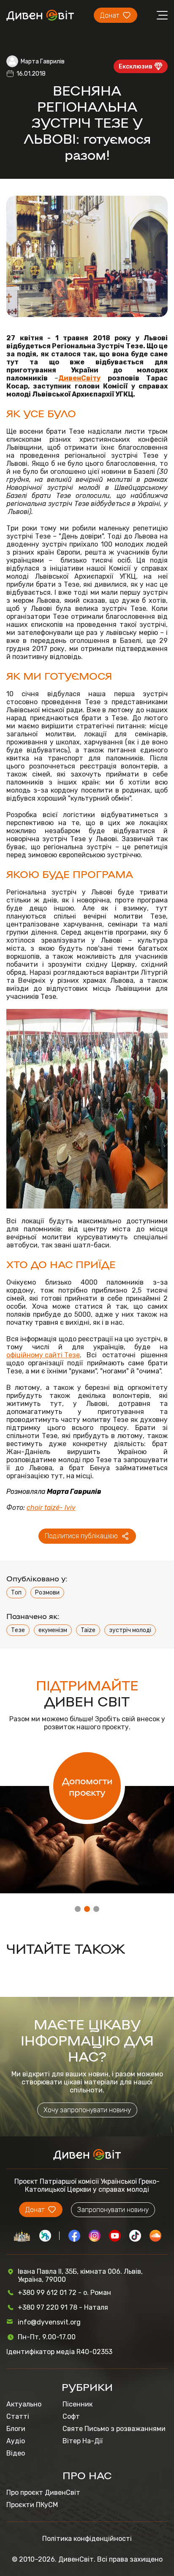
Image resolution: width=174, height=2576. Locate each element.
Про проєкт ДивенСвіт (43, 2493)
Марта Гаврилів (43, 62)
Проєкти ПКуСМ (32, 2505)
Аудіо (16, 2441)
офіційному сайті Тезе (43, 1355)
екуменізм (53, 1630)
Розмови (47, 1593)
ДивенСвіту (79, 378)
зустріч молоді (130, 1630)
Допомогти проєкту (87, 1786)
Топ (16, 1593)
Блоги (16, 2429)
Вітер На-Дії (83, 2441)
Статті (18, 2416)
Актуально (24, 2404)
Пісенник (77, 2404)
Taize (88, 1630)
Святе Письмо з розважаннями (114, 2429)
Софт (71, 2416)
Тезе (18, 1630)
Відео (16, 2453)
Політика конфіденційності (87, 2539)
